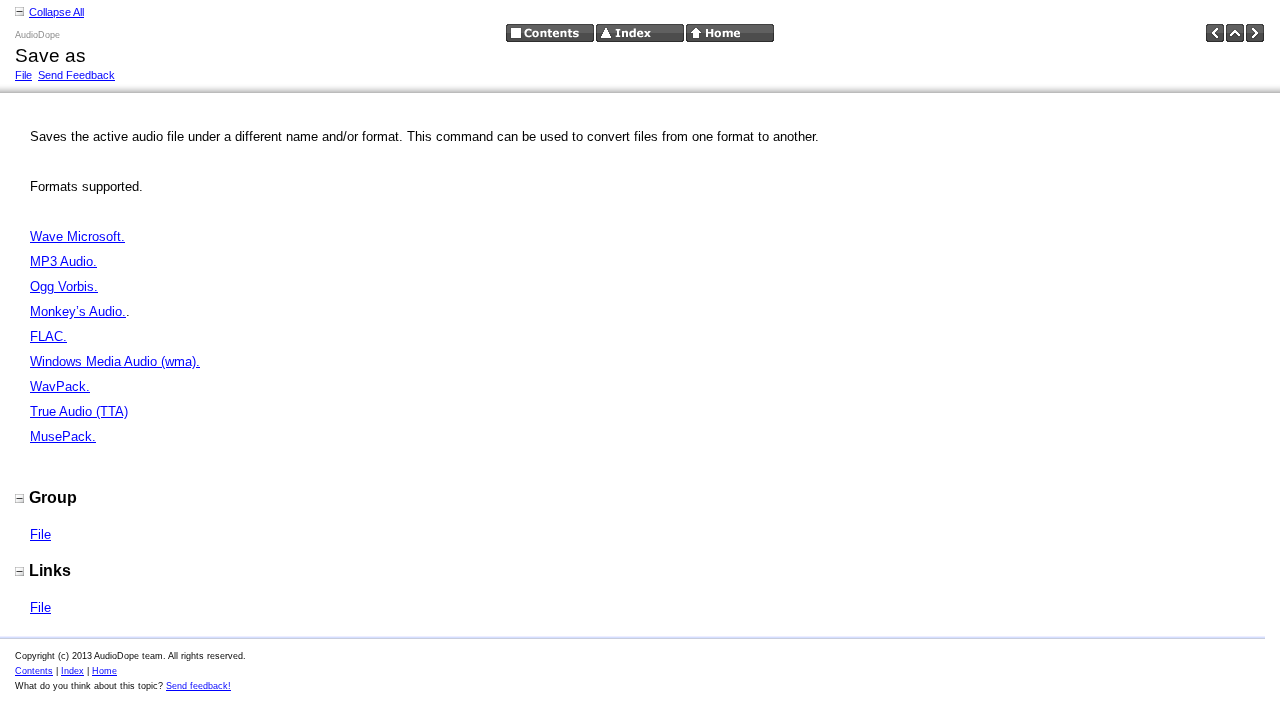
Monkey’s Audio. (78, 311)
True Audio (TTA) (79, 411)
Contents (34, 671)
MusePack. (63, 436)
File (23, 75)
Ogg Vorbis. (64, 286)
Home (104, 671)
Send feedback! (198, 686)
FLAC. (48, 336)
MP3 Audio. (63, 261)
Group (53, 497)
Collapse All (56, 12)
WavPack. (60, 386)
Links (50, 570)
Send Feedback (76, 75)
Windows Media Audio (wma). (115, 361)
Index (72, 671)
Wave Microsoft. (77, 236)
